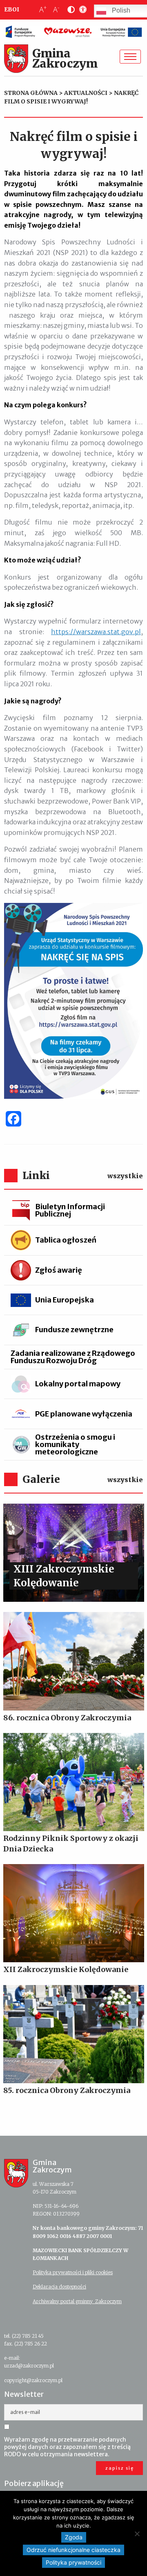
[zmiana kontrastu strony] (69, 10)
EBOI (12, 9)
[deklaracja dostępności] (81, 10)
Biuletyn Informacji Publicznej (70, 1210)
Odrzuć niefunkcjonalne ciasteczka (73, 2550)
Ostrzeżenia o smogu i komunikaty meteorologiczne (75, 1444)
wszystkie (125, 1176)
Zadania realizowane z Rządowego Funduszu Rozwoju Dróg (73, 1357)
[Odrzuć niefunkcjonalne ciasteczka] (137, 2534)
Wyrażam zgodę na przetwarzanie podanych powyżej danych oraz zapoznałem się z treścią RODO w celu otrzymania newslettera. (67, 2447)
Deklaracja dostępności (59, 2287)
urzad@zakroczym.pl (29, 2366)
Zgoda (74, 2537)
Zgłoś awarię (59, 1270)
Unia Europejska (65, 1300)
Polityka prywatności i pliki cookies (73, 2272)
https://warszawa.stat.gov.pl (96, 632)
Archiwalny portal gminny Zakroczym (77, 2301)
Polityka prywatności (73, 2562)
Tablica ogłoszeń (66, 1240)
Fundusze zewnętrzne (74, 1330)
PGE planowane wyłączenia (84, 1414)
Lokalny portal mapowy (78, 1384)
